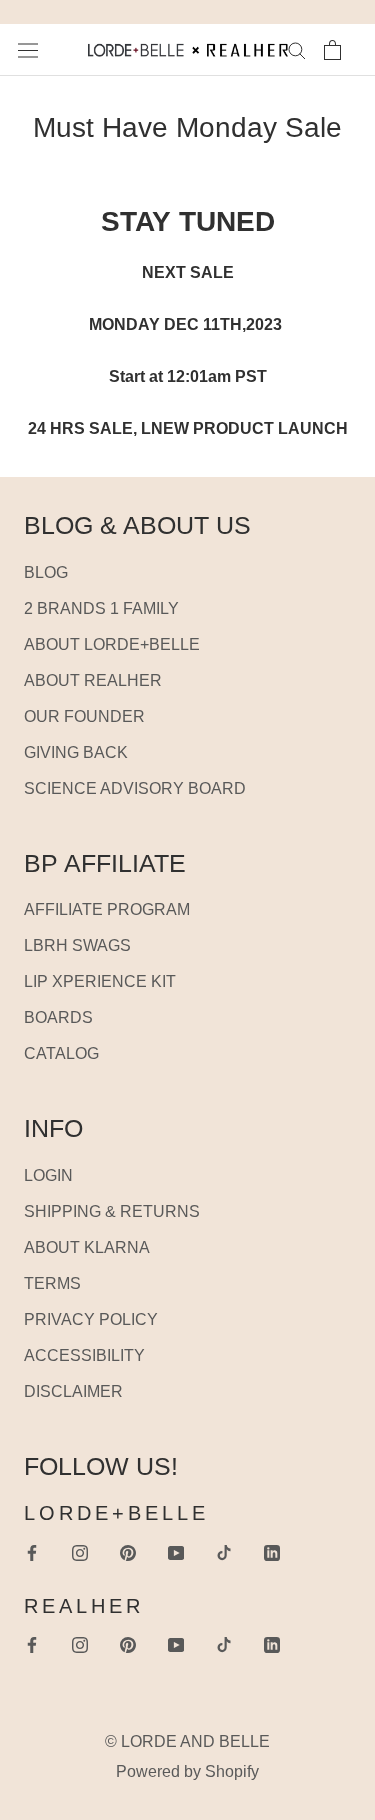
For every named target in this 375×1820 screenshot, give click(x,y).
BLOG (46, 572)
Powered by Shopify (187, 1771)
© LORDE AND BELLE (187, 1741)
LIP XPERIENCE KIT (100, 981)
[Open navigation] (28, 50)
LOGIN (48, 1175)
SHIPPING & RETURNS (112, 1211)
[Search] (297, 49)
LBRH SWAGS (77, 945)
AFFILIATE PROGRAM (107, 909)
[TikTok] (224, 1552)
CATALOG (61, 1053)
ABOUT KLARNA (87, 1247)
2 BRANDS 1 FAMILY (101, 608)
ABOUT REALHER (93, 680)
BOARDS (58, 1017)
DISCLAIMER (73, 1391)
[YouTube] (176, 1552)
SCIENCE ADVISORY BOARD (135, 788)
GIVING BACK (76, 752)
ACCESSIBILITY (84, 1355)
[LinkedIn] (272, 1552)
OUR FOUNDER (84, 716)
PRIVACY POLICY (91, 1319)
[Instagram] (80, 1552)
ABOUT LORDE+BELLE (112, 644)
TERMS (52, 1283)
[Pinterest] (128, 1552)
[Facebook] (32, 1552)
